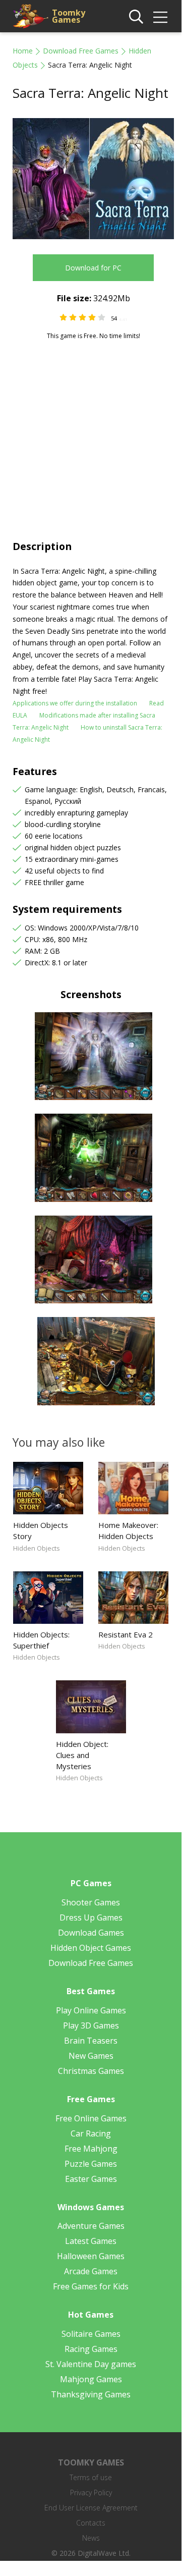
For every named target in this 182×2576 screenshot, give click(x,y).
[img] (160, 17)
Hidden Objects (37, 1548)
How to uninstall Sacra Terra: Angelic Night (87, 733)
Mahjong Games (91, 2379)
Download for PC (93, 268)
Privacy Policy (91, 2492)
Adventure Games (91, 2226)
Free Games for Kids (91, 2286)
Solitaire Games (91, 2334)
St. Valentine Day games (91, 2364)
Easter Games (91, 2179)
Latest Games (91, 2241)
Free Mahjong (91, 2149)
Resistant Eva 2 (126, 1634)
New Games (91, 2056)
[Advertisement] (91, 436)
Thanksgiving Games (91, 2394)
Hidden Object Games (91, 1948)
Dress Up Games (91, 1917)
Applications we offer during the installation (75, 703)
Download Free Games (81, 51)
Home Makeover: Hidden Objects (128, 1530)
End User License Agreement (91, 2508)
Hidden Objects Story (41, 1530)
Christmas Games (91, 2071)
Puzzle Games (91, 2164)
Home (23, 51)
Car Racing (91, 2133)
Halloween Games (91, 2256)
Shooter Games (91, 1902)
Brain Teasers (91, 2041)
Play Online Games (91, 2010)
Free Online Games (91, 2118)
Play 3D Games (91, 2025)
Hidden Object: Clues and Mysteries (82, 1755)
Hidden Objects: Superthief (41, 1640)
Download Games (91, 1933)
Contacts (91, 2523)
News (91, 2538)
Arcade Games (91, 2271)
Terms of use (91, 2477)
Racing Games (91, 2349)
